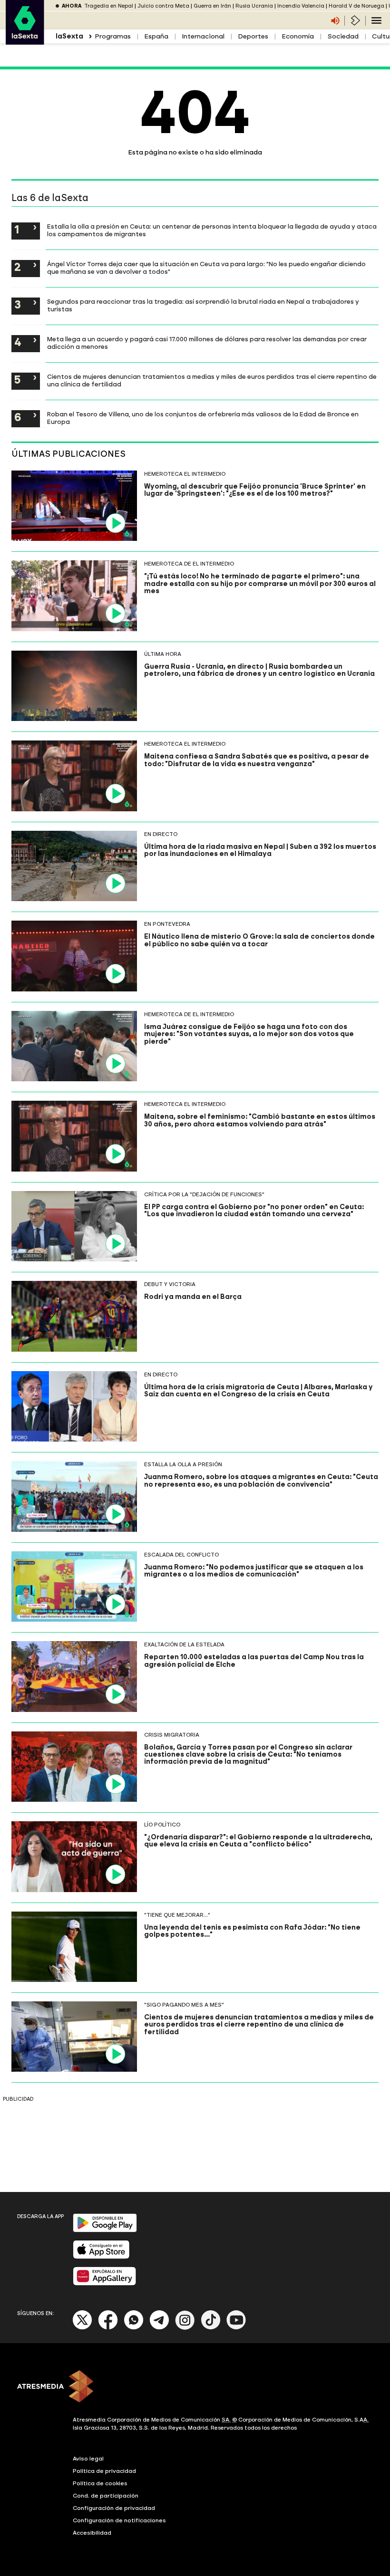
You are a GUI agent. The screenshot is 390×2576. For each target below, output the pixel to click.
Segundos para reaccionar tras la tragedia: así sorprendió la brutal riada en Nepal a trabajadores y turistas (203, 305)
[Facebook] (108, 2328)
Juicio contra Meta (163, 6)
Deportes (253, 36)
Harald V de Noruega (356, 6)
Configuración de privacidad (114, 2508)
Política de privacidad (104, 2471)
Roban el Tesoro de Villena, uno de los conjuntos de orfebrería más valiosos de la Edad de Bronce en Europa (203, 418)
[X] (83, 2328)
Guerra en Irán (212, 6)
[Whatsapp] (134, 2328)
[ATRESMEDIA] (195, 2387)
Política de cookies (100, 2483)
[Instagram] (185, 2328)
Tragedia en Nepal (109, 6)
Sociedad (343, 36)
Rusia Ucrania (254, 6)
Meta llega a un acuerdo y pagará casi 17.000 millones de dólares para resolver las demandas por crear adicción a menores (207, 343)
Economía (298, 36)
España (156, 36)
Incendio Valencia (301, 6)
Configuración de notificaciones (119, 2520)
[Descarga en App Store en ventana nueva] (101, 2257)
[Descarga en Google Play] (105, 2230)
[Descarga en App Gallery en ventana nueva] (105, 2283)
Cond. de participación (106, 2496)
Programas (113, 36)
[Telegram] (159, 2328)
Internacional (203, 36)
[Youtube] (236, 2328)
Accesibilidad (92, 2533)
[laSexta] (25, 40)
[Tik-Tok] (211, 2328)
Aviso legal (88, 2459)
